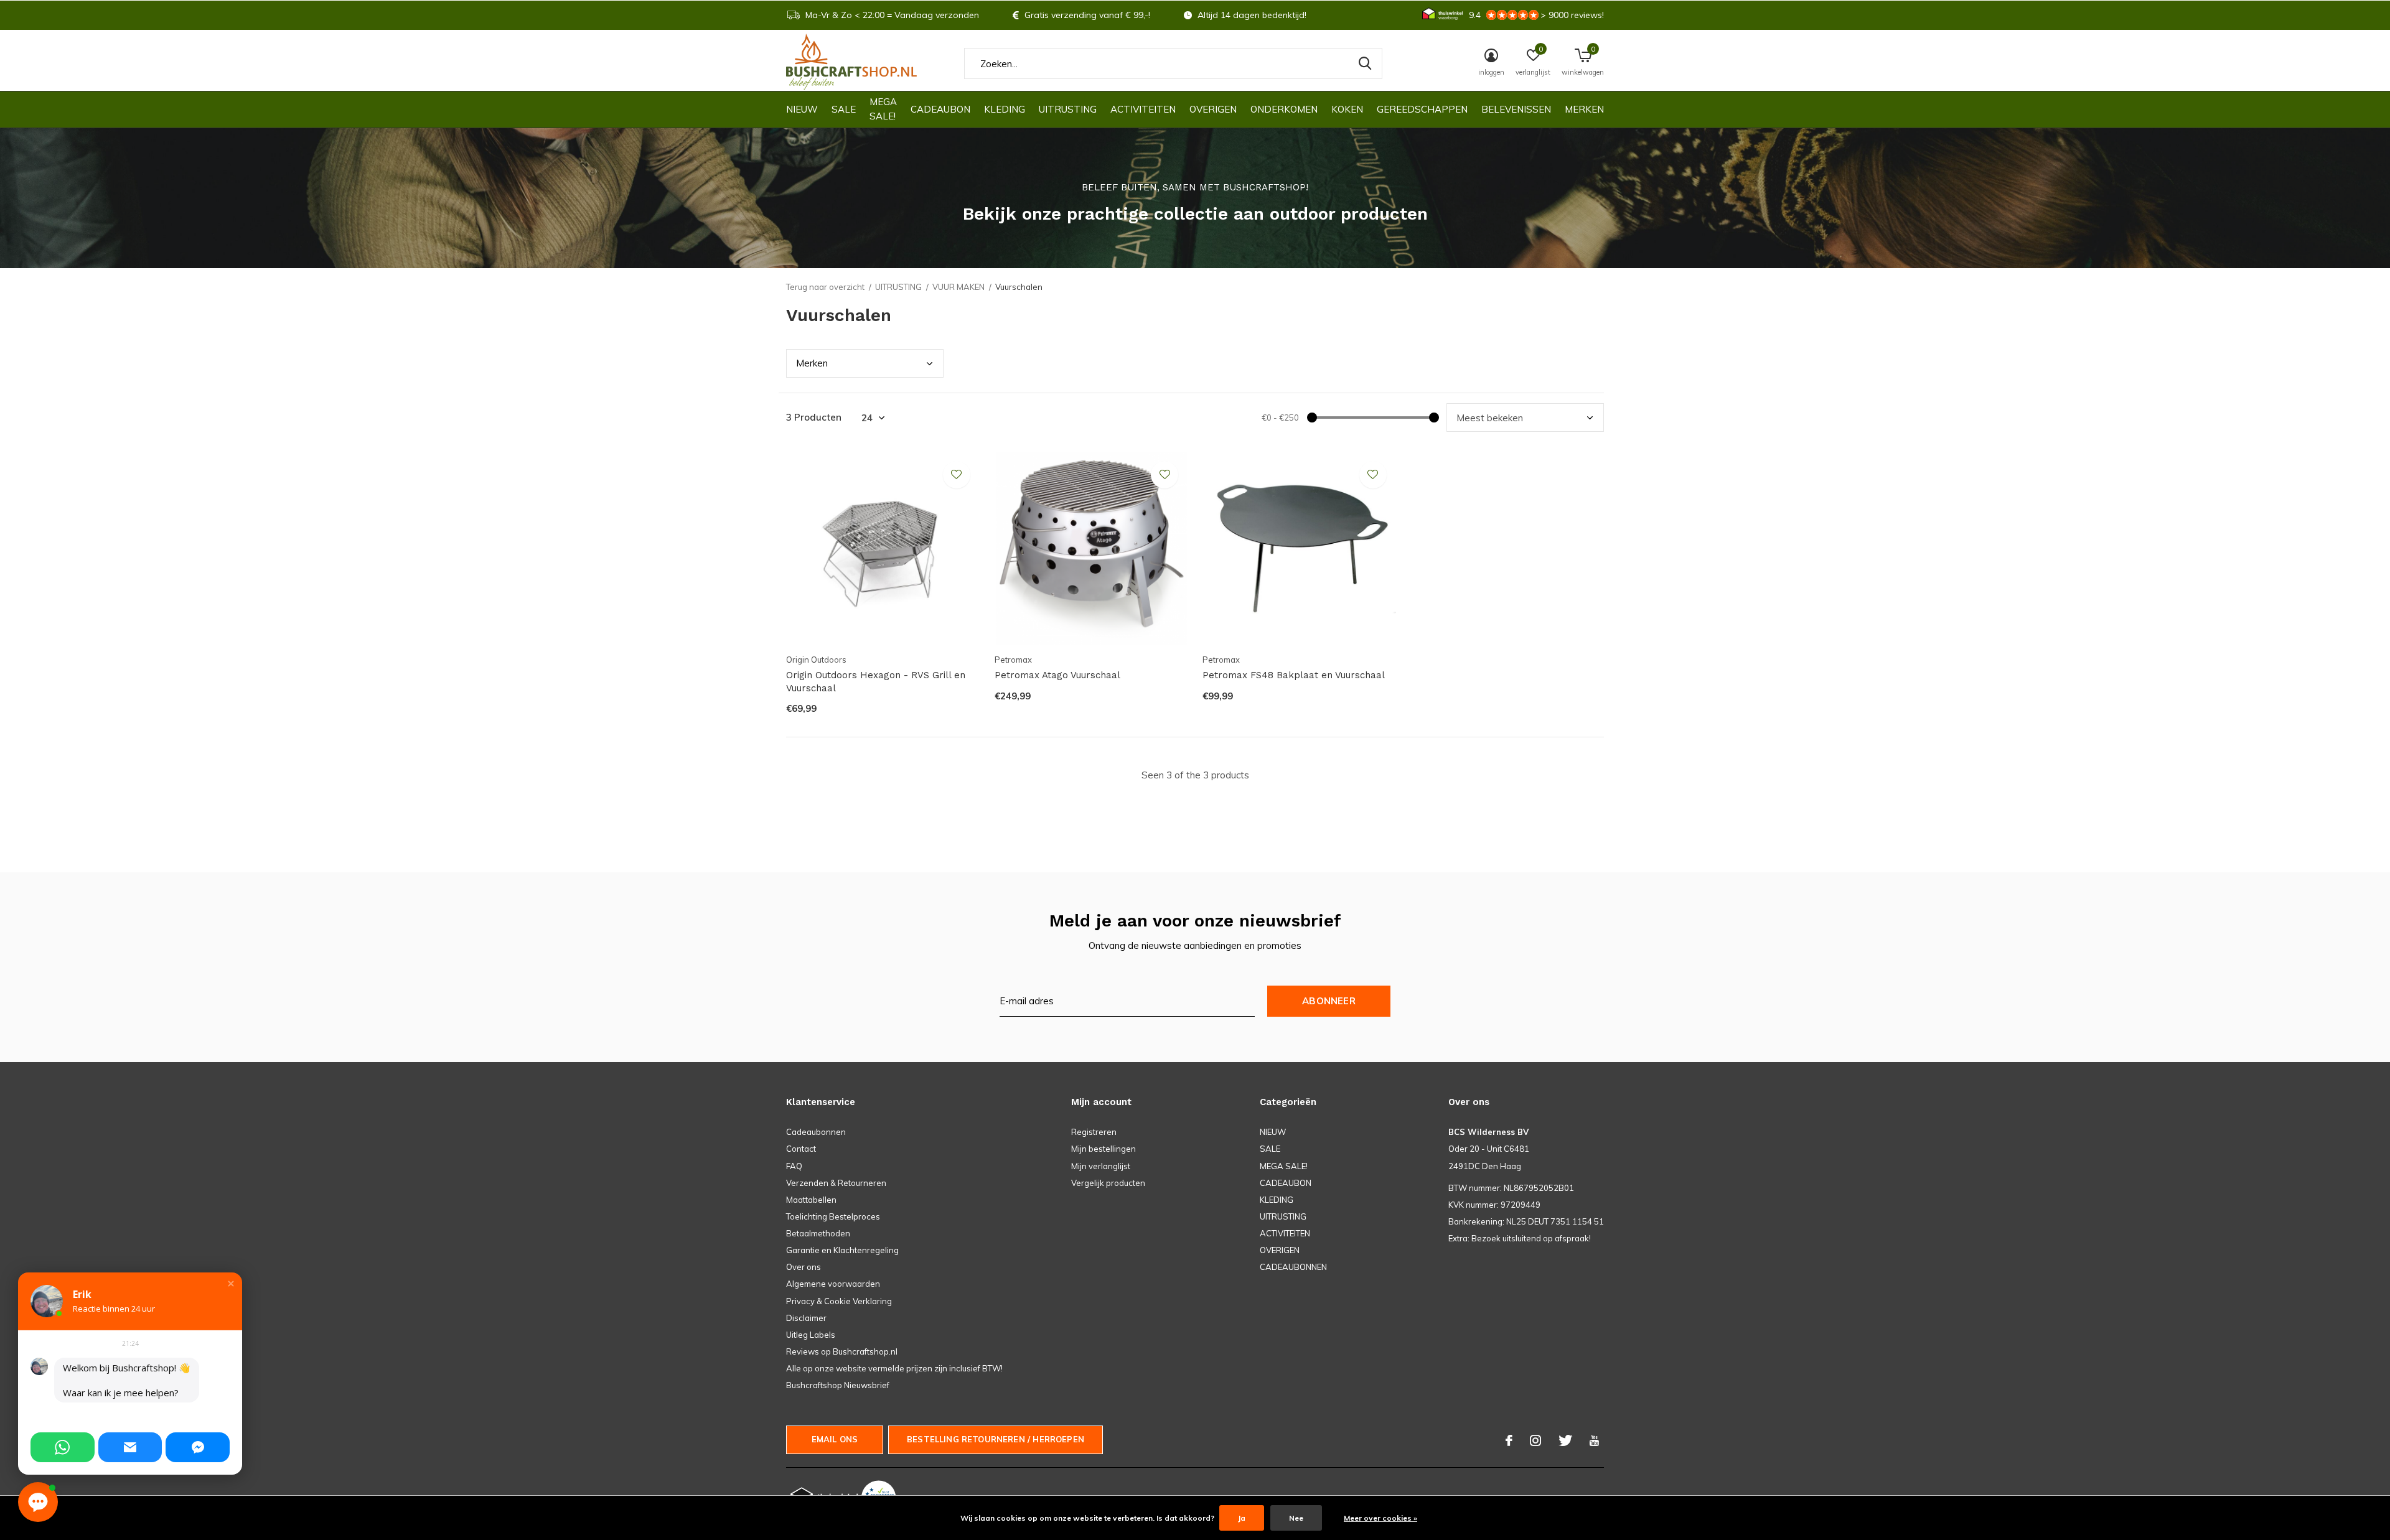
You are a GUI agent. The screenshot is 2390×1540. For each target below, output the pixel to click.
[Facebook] (1509, 1440)
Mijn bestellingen (1104, 1149)
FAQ (794, 1166)
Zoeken (1365, 63)
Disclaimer (806, 1318)
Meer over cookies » (1380, 1518)
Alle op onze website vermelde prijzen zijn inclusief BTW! (894, 1368)
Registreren (1094, 1132)
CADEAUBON (940, 109)
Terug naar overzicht (825, 287)
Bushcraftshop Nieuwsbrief (838, 1385)
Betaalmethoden (818, 1233)
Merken (1584, 109)
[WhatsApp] (63, 1447)
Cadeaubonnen (816, 1132)
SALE (844, 109)
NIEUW (802, 109)
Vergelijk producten (1108, 1183)
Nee (1296, 1518)
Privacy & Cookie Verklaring (839, 1301)
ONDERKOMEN (1284, 109)
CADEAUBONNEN (1293, 1267)
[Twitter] (1565, 1440)
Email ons (835, 1439)
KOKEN (1347, 109)
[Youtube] (1594, 1440)
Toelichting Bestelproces (833, 1216)
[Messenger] (198, 1447)
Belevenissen (1516, 109)
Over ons (804, 1267)
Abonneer (1329, 1001)
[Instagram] (1535, 1440)
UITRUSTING (1068, 109)
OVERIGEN (1213, 109)
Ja (1242, 1518)
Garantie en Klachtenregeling (842, 1250)
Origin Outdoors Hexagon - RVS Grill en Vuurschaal (876, 682)
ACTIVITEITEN (1143, 109)
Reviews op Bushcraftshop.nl (842, 1351)
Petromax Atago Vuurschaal (1057, 675)
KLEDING (1005, 109)
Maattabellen (811, 1200)
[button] (231, 1284)
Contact (801, 1149)
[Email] (130, 1447)
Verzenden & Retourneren (836, 1183)
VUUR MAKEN (958, 287)
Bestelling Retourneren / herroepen (996, 1439)
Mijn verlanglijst (1101, 1166)
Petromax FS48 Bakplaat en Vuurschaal (1294, 675)
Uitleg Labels (811, 1335)
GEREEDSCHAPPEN (1422, 109)
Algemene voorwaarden (833, 1284)
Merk (812, 363)
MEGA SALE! (883, 109)
